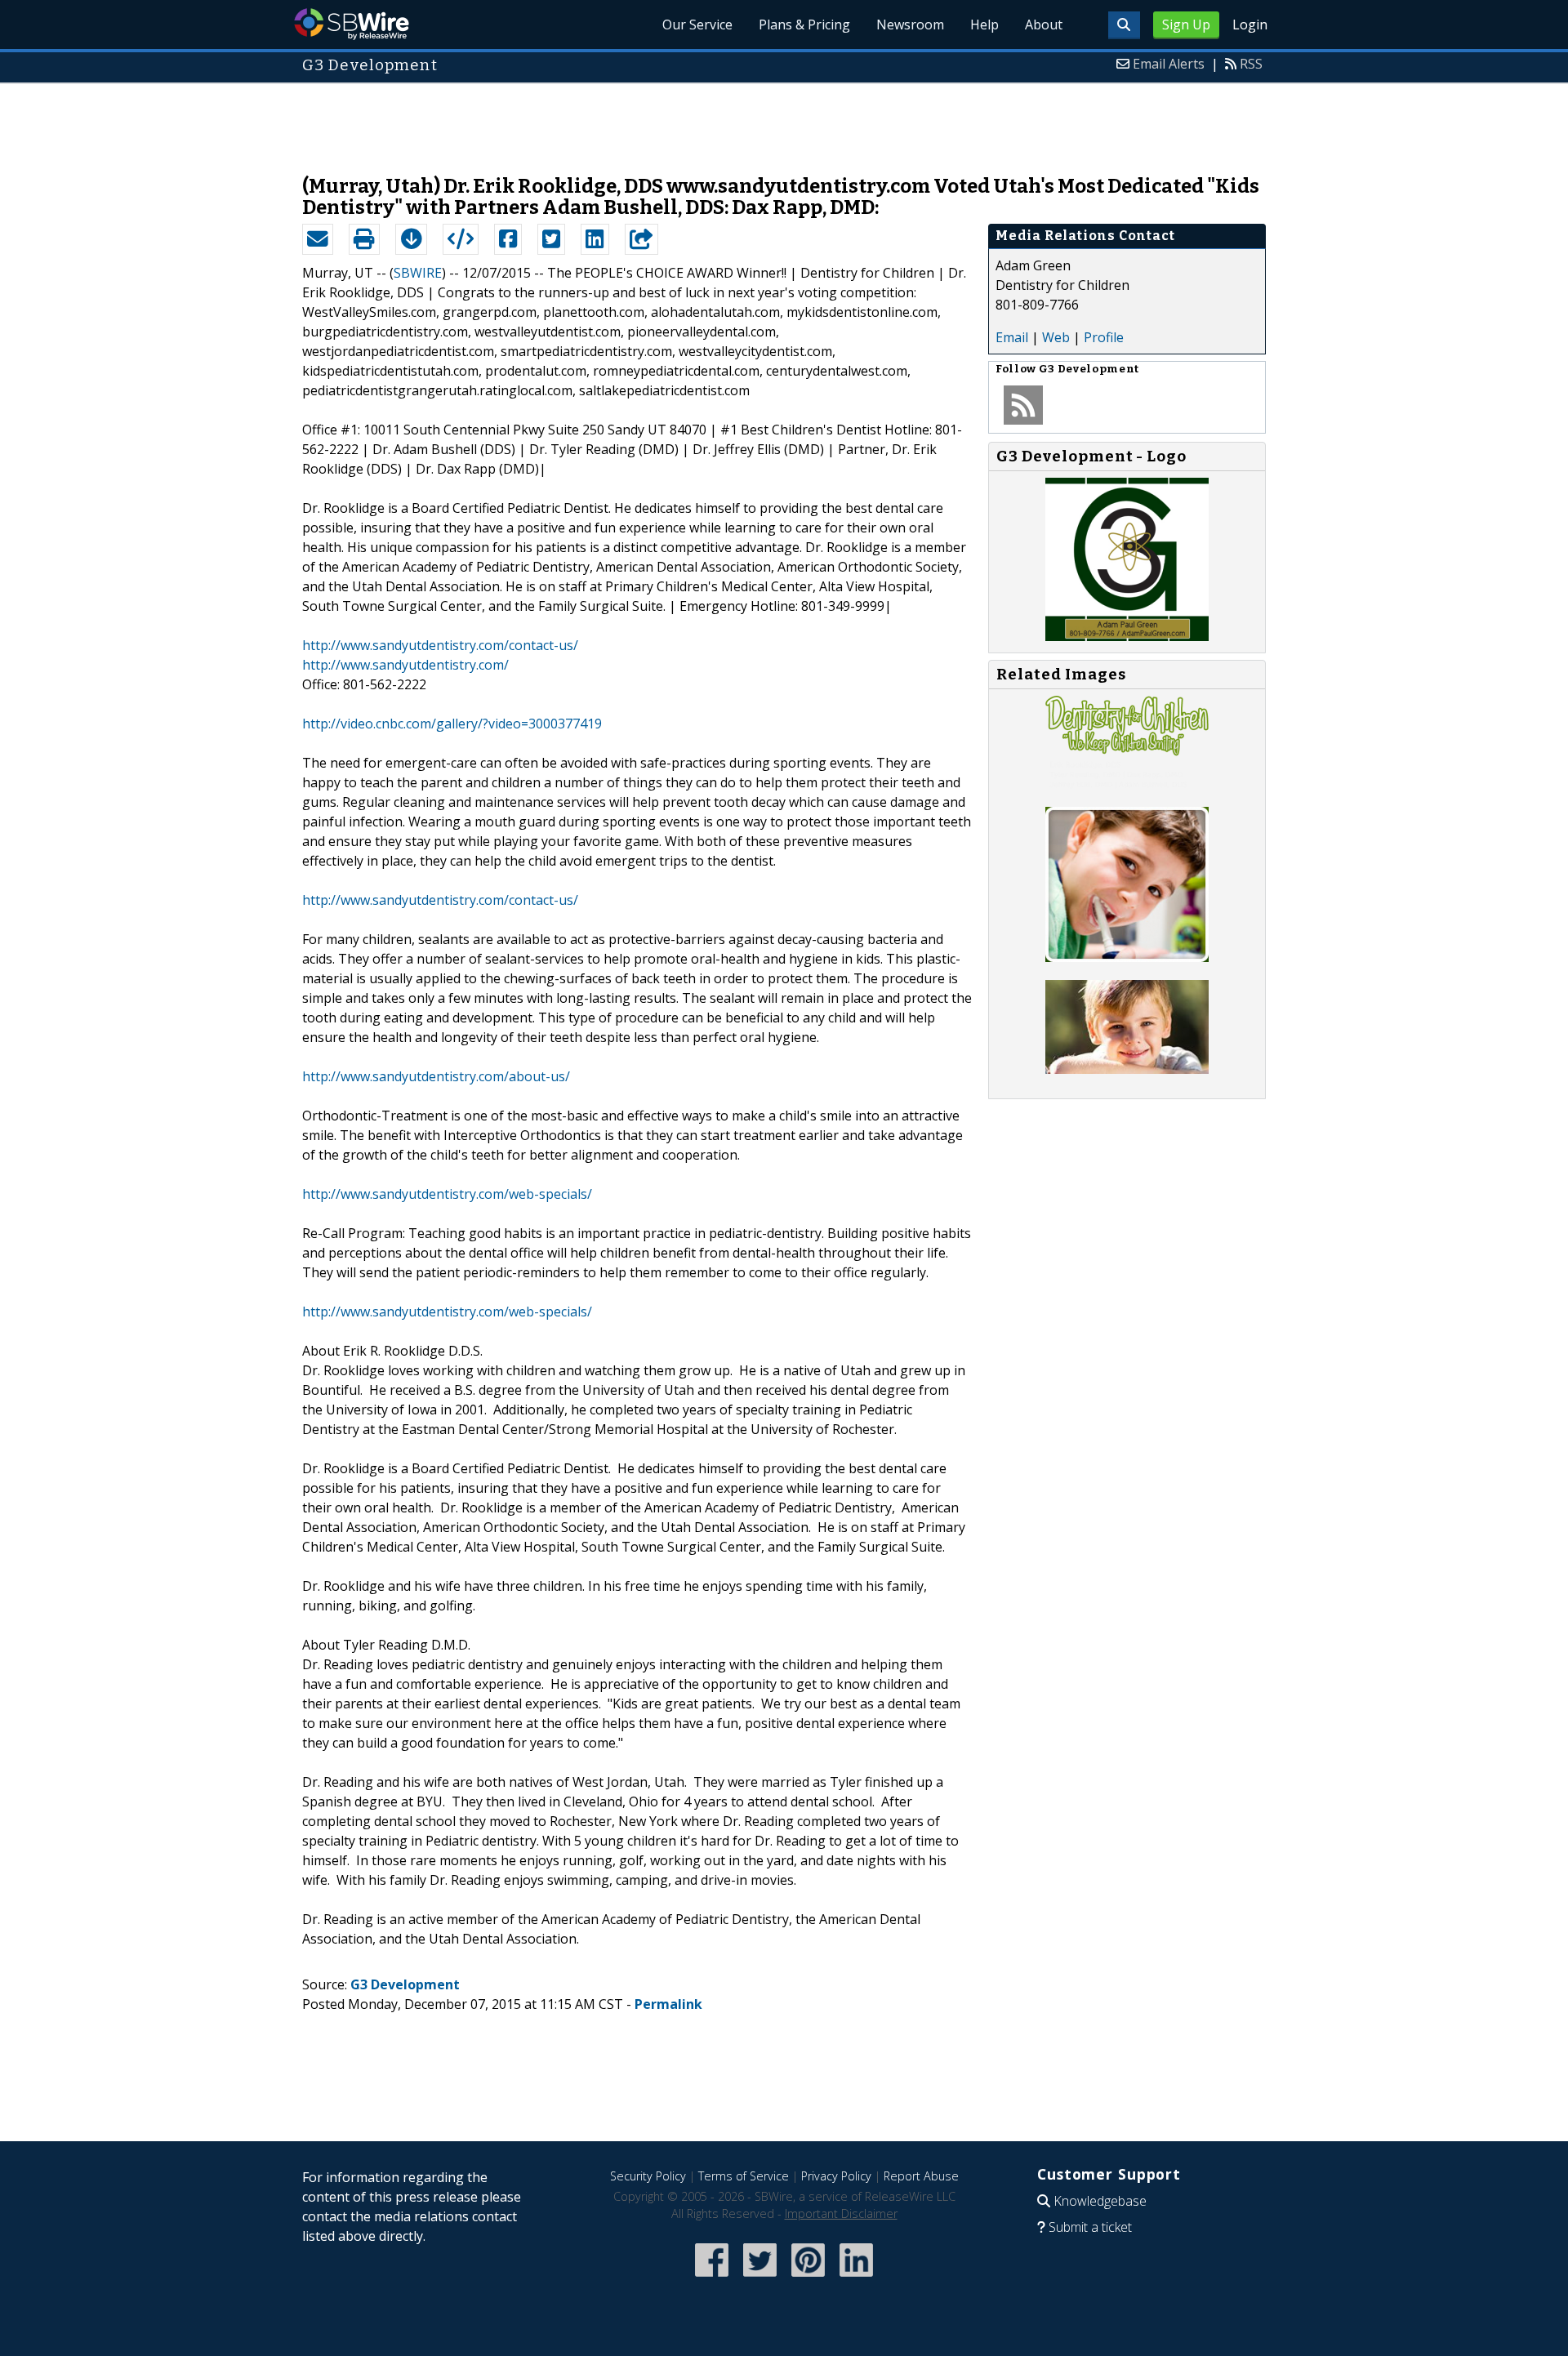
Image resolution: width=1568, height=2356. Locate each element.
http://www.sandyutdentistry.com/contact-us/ (440, 645)
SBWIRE (418, 273)
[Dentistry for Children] (1127, 784)
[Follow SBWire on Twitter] (760, 2278)
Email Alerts (1169, 64)
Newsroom (910, 24)
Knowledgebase (1100, 2201)
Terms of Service (744, 2176)
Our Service (697, 24)
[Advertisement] (784, 121)
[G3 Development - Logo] (1127, 636)
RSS (1251, 64)
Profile (1104, 337)
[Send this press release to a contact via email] (318, 239)
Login (1250, 24)
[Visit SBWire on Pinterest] (808, 2278)
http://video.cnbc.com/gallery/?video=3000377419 (452, 724)
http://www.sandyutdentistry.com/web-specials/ (447, 1194)
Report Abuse (921, 2176)
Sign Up (1186, 24)
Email (1012, 337)
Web (1056, 337)
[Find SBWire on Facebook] (712, 2278)
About (1044, 24)
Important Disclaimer (841, 2213)
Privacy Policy (836, 2176)
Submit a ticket (1090, 2227)
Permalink (668, 2004)
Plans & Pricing (804, 24)
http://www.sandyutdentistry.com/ (405, 665)
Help (984, 24)
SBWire (352, 24)
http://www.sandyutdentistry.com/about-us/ (436, 1076)
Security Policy (648, 2176)
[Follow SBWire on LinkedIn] (856, 2278)
